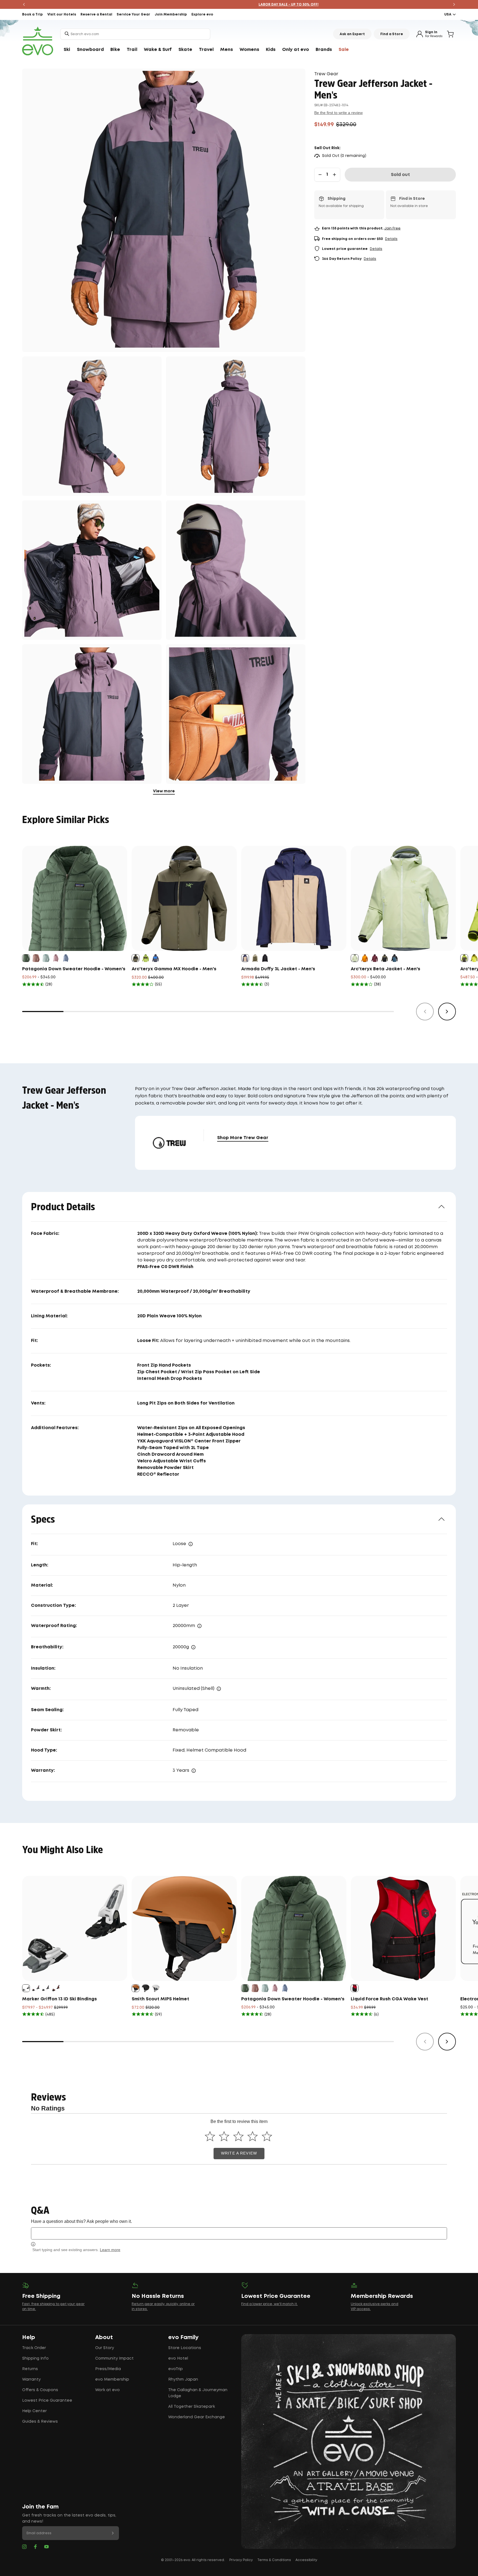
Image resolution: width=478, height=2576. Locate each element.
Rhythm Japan (183, 2380)
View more (164, 791)
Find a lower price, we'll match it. (269, 2304)
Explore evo (202, 15)
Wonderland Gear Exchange (197, 2417)
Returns (30, 2369)
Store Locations (185, 2348)
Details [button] (391, 239)
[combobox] (135, 34)
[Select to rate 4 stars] (253, 2136)
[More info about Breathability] (193, 1647)
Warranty (31, 2380)
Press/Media (108, 2369)
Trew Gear (326, 74)
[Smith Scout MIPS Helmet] (184, 1928)
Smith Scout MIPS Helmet (160, 1999)
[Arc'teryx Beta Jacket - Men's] (403, 898)
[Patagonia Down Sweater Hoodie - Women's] (75, 898)
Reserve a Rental (96, 15)
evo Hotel (178, 2358)
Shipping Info (35, 2358)
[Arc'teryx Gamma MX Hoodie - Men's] (184, 898)
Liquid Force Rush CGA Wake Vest (389, 1999)
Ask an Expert (352, 34)
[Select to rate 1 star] (210, 2136)
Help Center (34, 2411)
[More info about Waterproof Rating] (199, 1626)
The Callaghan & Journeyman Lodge (198, 2393)
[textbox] (239, 2233)
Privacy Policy (241, 2560)
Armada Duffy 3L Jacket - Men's (278, 969)
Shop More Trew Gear (243, 1138)
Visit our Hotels (62, 15)
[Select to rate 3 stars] (238, 2136)
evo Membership (112, 2380)
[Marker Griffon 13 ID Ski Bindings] (75, 1928)
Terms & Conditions (274, 2560)
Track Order (34, 2348)
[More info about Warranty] (194, 1771)
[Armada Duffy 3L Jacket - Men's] (294, 898)
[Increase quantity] (334, 175)
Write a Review (239, 2153)
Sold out (400, 175)
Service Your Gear (133, 15)
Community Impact (114, 2358)
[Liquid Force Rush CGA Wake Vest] (403, 1928)
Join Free (392, 228)
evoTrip (176, 2369)
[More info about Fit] (191, 1544)
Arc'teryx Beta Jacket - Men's (385, 969)
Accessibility (306, 2560)
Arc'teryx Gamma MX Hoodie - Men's (174, 969)
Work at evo (107, 2390)
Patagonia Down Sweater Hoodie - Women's (74, 969)
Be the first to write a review (338, 113)
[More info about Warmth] (219, 1689)
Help (29, 2337)
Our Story (105, 2348)
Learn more (110, 2250)
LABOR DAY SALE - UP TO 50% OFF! (239, 5)
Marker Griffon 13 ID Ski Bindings (59, 1999)
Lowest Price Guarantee (47, 2401)
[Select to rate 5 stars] (267, 2136)
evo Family (183, 2337)
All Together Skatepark (192, 2407)
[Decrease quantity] (320, 175)
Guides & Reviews (40, 2422)
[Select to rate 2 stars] (224, 2136)
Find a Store (392, 34)
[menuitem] (67, 50)
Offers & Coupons (40, 2390)
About (104, 2337)
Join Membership (171, 15)
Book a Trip (33, 15)
